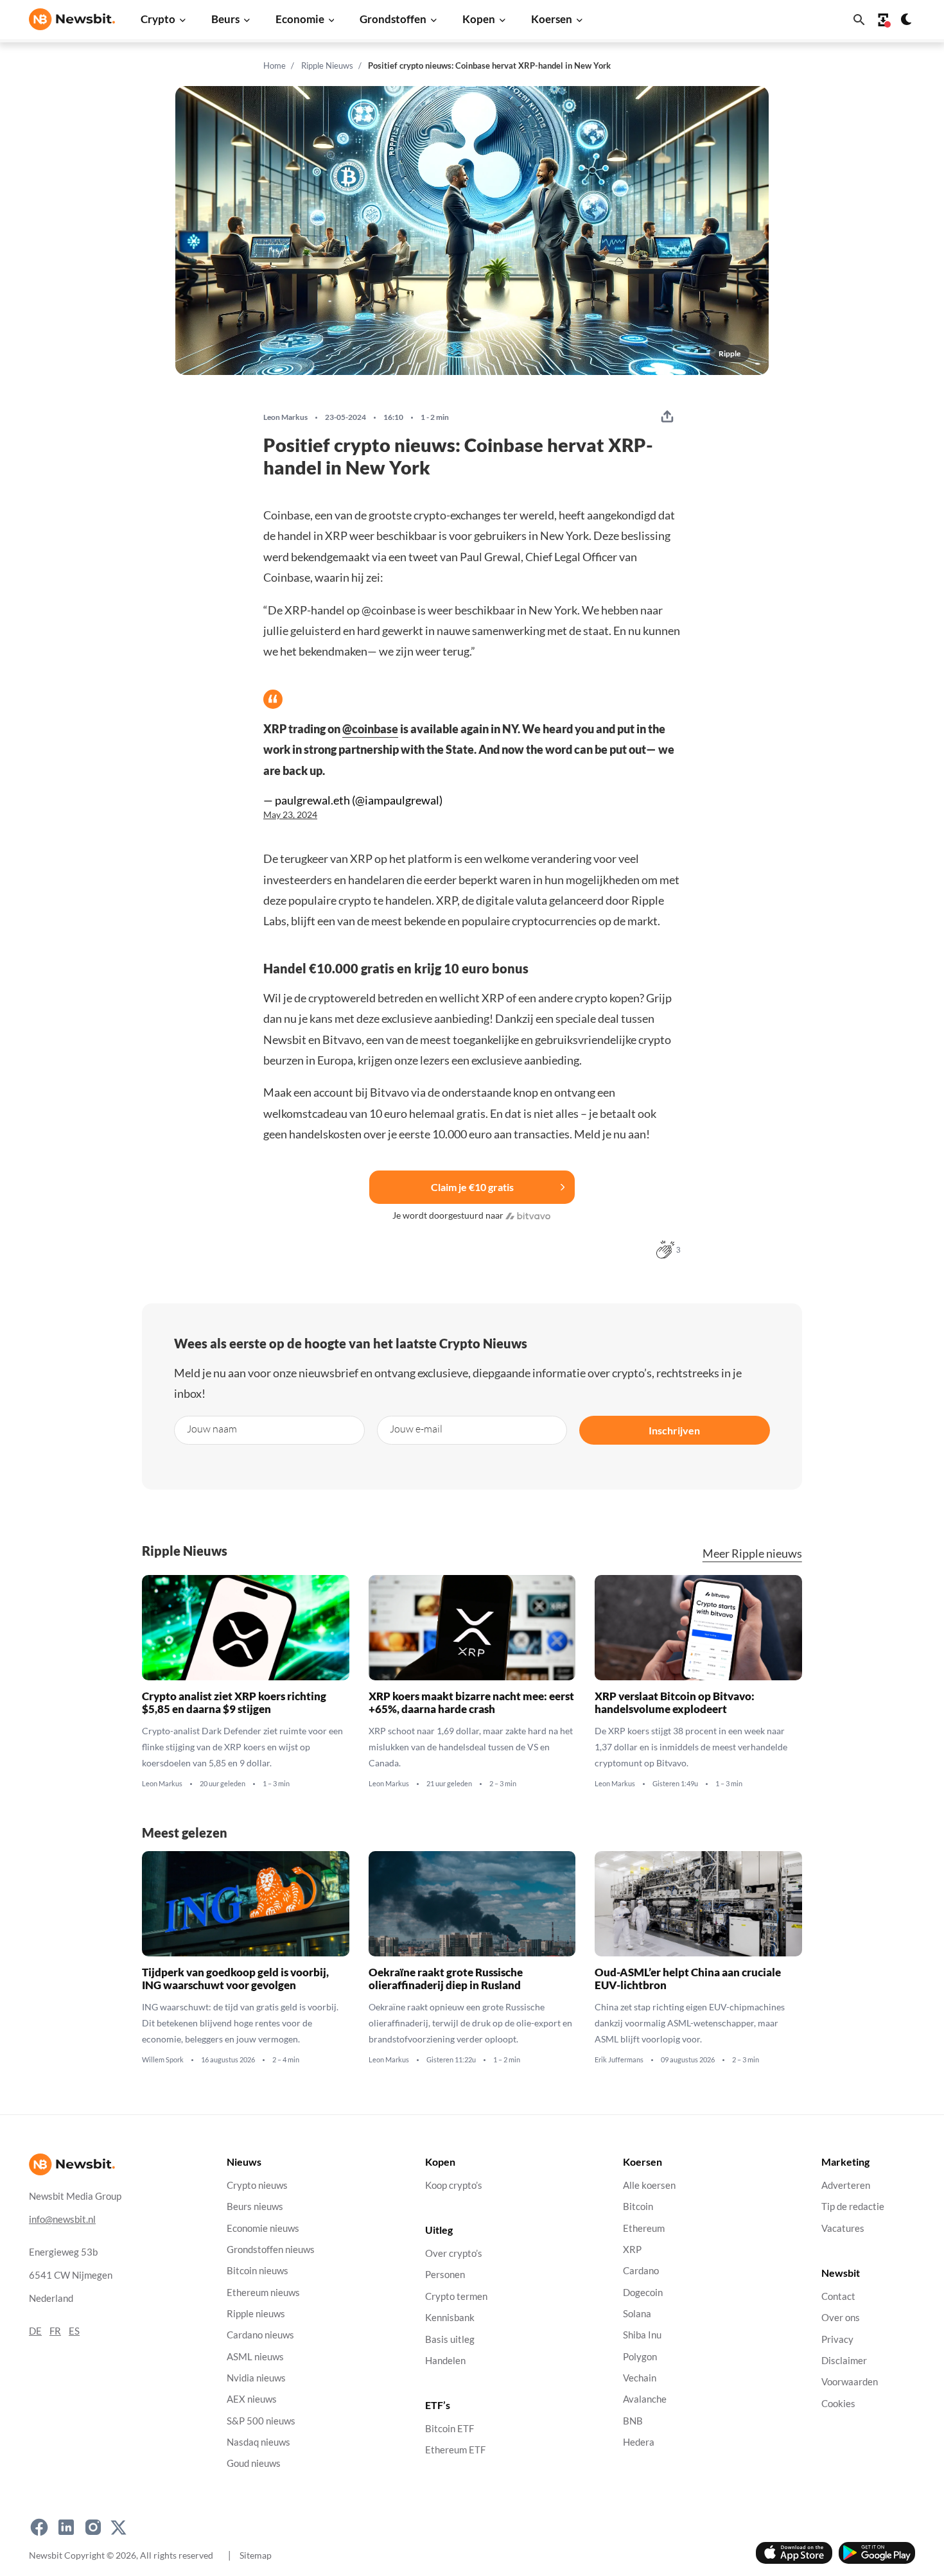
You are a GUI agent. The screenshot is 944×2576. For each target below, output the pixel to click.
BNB (633, 2420)
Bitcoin (638, 2206)
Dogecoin (643, 2292)
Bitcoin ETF (450, 2429)
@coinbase (370, 729)
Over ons (841, 2318)
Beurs (225, 19)
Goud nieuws (254, 2463)
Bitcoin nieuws (258, 2271)
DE (35, 2330)
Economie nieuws (263, 2228)
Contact (838, 2296)
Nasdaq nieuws (258, 2442)
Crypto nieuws (257, 2185)
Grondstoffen (393, 19)
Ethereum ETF (455, 2450)
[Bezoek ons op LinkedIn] (66, 2527)
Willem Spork (163, 2060)
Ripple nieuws (256, 2313)
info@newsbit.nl (62, 2219)
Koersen (552, 19)
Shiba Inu (642, 2335)
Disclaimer (844, 2360)
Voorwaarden (850, 2382)
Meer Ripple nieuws (752, 1553)
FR (55, 2330)
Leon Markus (285, 417)
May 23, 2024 (290, 815)
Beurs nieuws (255, 2206)
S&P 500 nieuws (261, 2420)
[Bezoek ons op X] (118, 2527)
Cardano (641, 2271)
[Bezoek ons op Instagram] (93, 2527)
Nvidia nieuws (256, 2377)
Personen (445, 2275)
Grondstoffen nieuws (271, 2249)
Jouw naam (212, 1428)
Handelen (445, 2360)
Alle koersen (649, 2185)
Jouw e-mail (416, 1428)
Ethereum (644, 2228)
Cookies (838, 2403)
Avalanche (645, 2399)
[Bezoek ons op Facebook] (39, 2527)
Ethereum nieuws (263, 2292)
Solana (637, 2313)
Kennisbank (450, 2318)
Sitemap (256, 2554)
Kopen (479, 19)
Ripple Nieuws (327, 65)
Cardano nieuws (260, 2335)
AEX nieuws (252, 2399)
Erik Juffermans (619, 2060)
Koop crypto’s (454, 2185)
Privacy (837, 2339)
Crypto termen (456, 2296)
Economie (300, 19)
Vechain (640, 2377)
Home (275, 65)
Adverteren (846, 2185)
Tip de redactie (853, 2206)
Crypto (158, 19)
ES (74, 2330)
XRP (632, 2249)
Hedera (639, 2442)
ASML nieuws (255, 2356)
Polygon (640, 2356)
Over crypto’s (454, 2253)
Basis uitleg (450, 2339)
